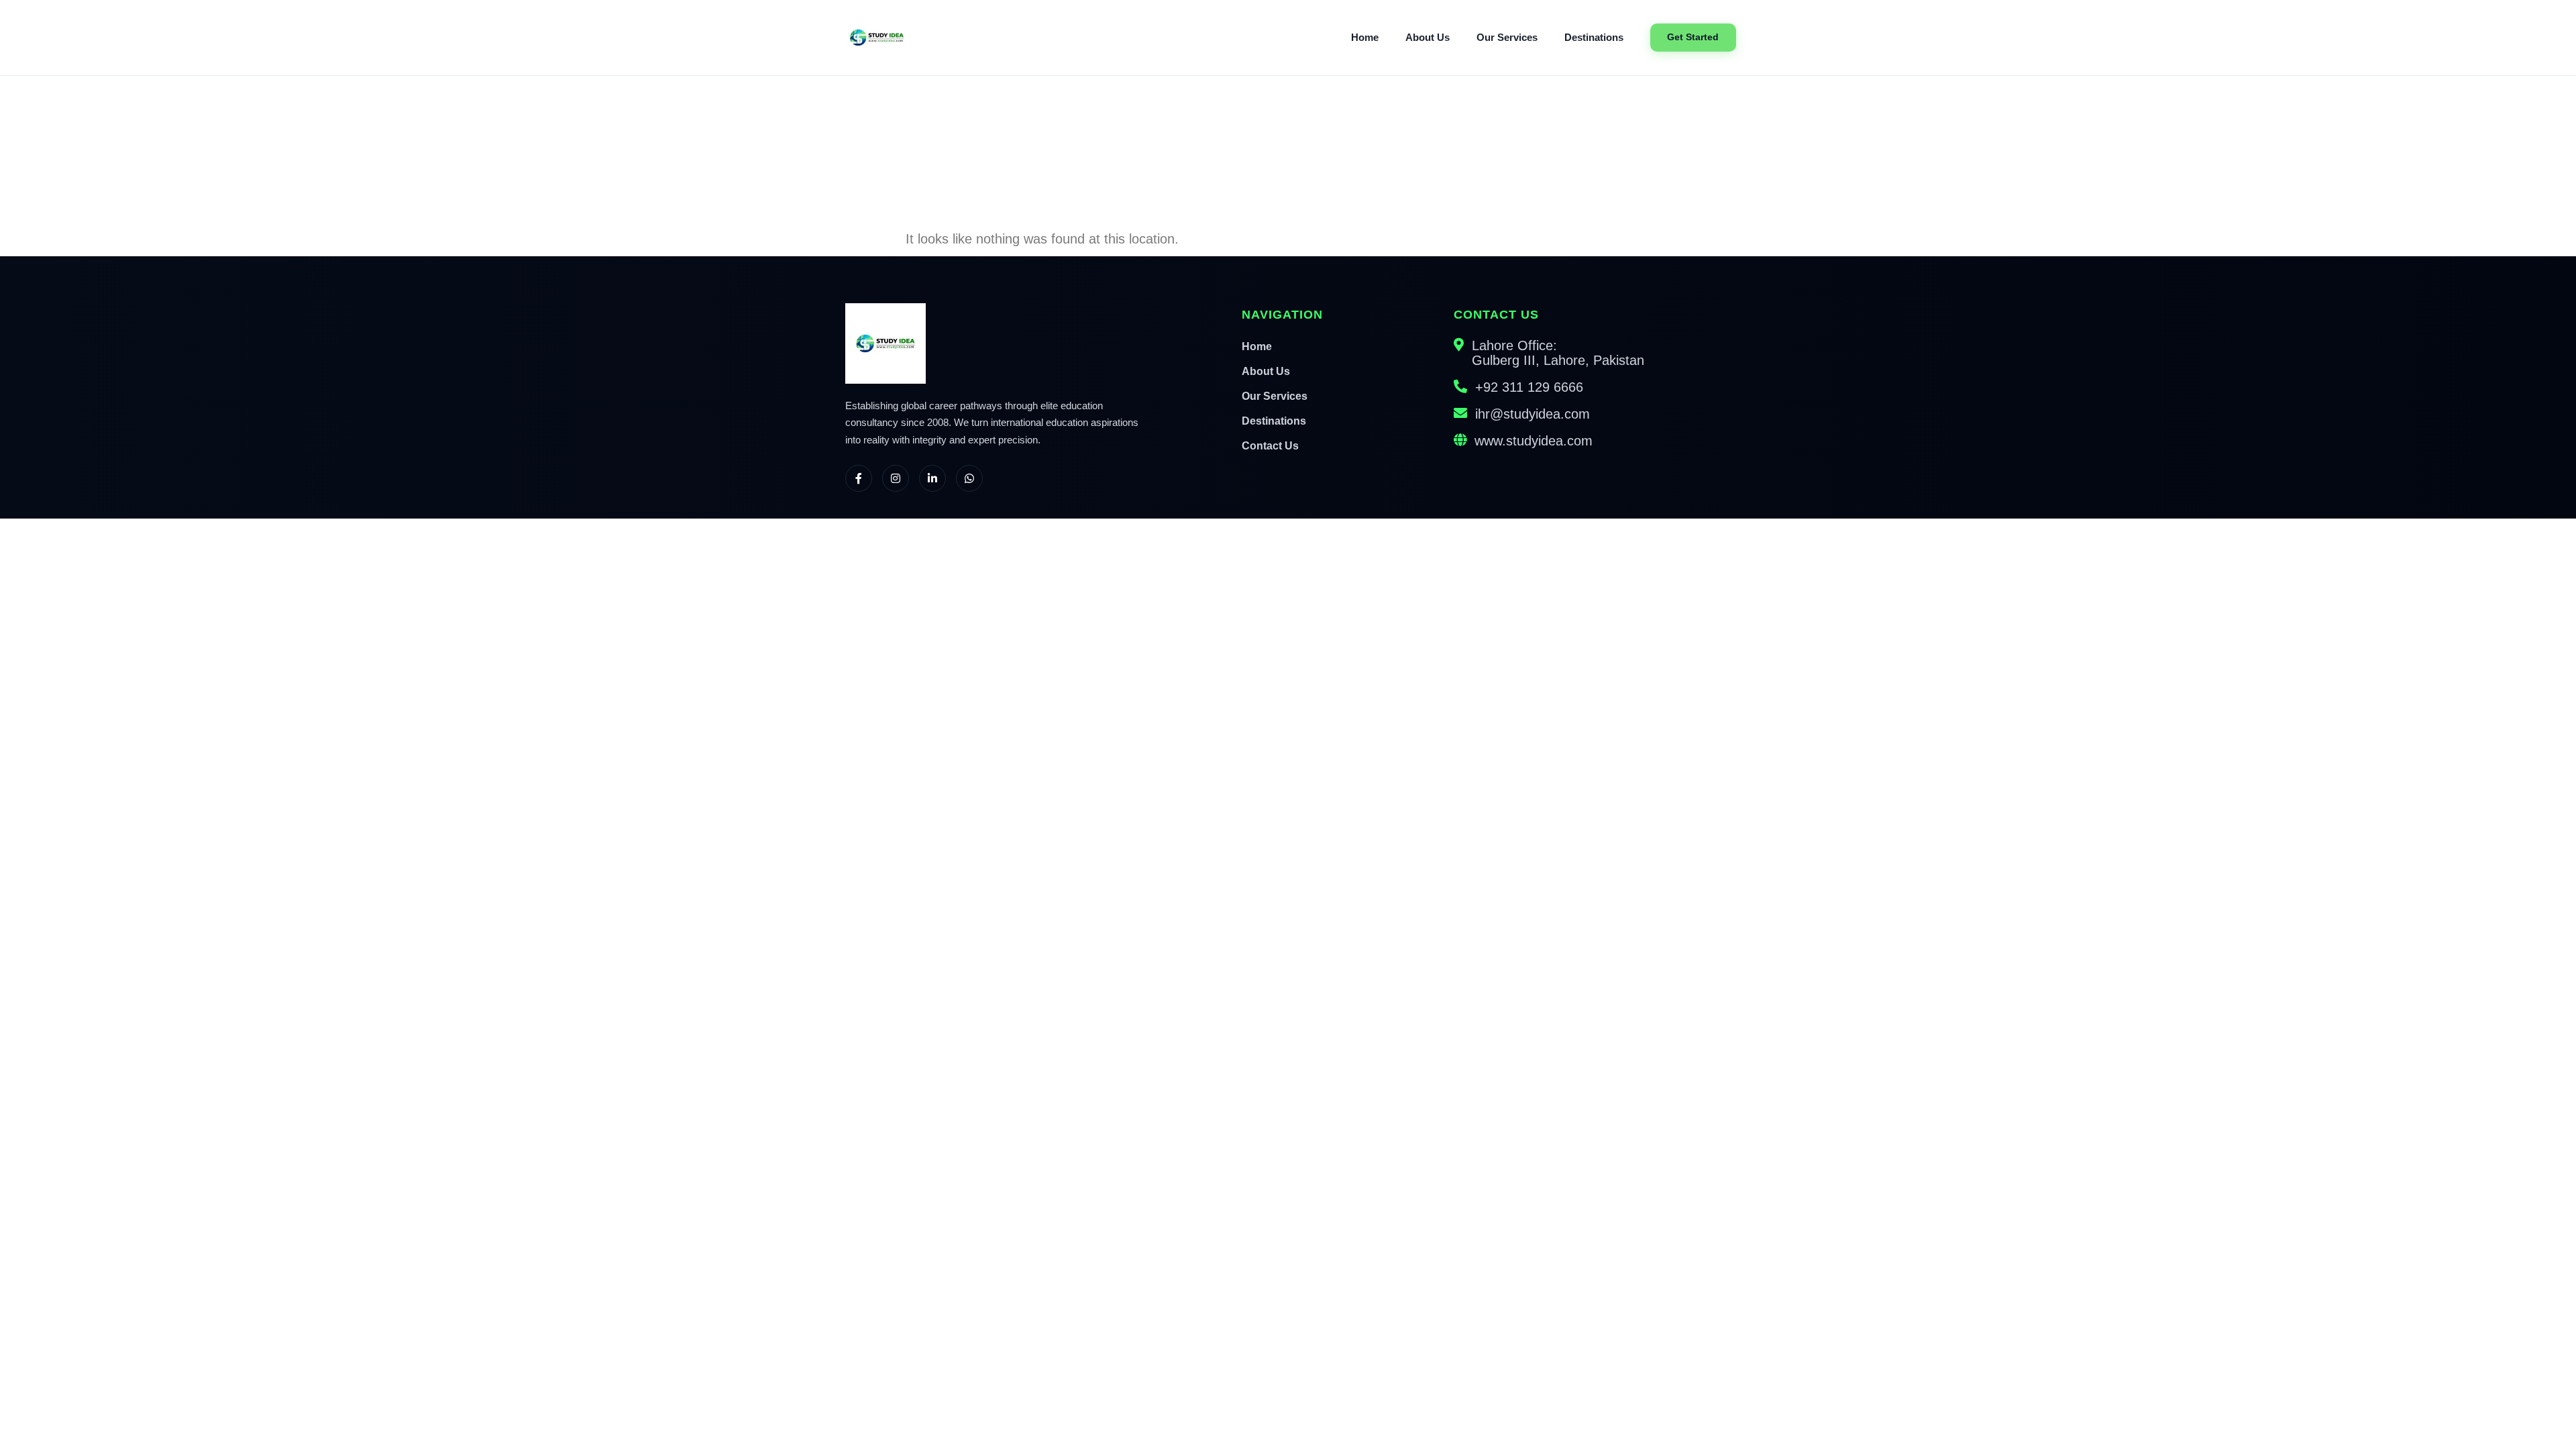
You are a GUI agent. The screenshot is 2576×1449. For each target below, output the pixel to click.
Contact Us (1270, 446)
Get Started (1693, 37)
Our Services (1507, 38)
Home (1365, 38)
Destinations (1594, 38)
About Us (1428, 38)
